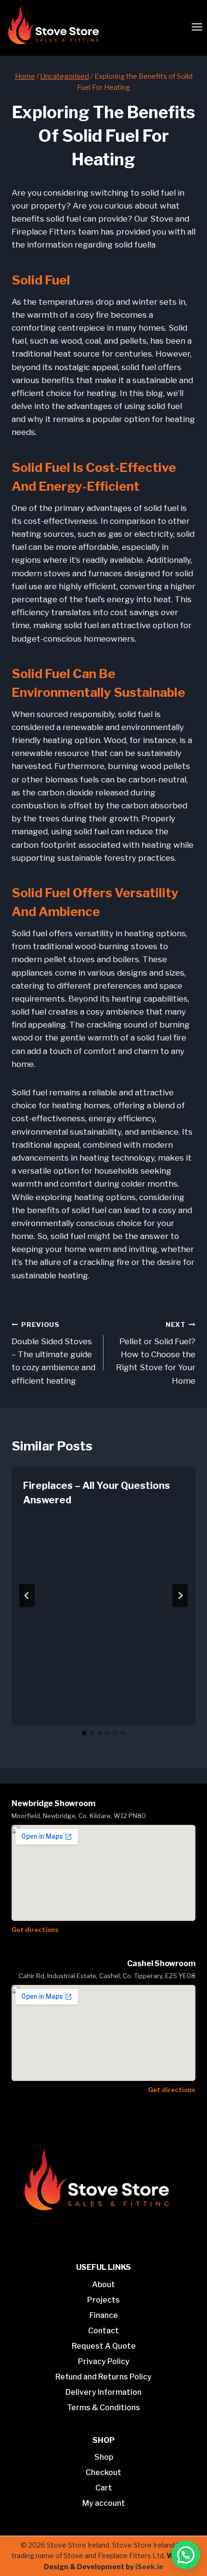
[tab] (84, 1733)
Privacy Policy (104, 2361)
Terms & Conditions (103, 2408)
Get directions (35, 1930)
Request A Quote (104, 2346)
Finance (104, 2315)
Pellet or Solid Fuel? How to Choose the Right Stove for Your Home (156, 1353)
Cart (104, 2488)
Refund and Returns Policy (103, 2377)
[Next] (180, 1596)
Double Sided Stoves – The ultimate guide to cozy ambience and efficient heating (53, 1353)
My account (104, 2503)
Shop (104, 2457)
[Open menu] (197, 27)
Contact (103, 2331)
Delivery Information (103, 2392)
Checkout (103, 2472)
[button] (186, 2555)
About (103, 2285)
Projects (103, 2300)
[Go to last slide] (27, 1596)
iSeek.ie (149, 2567)
